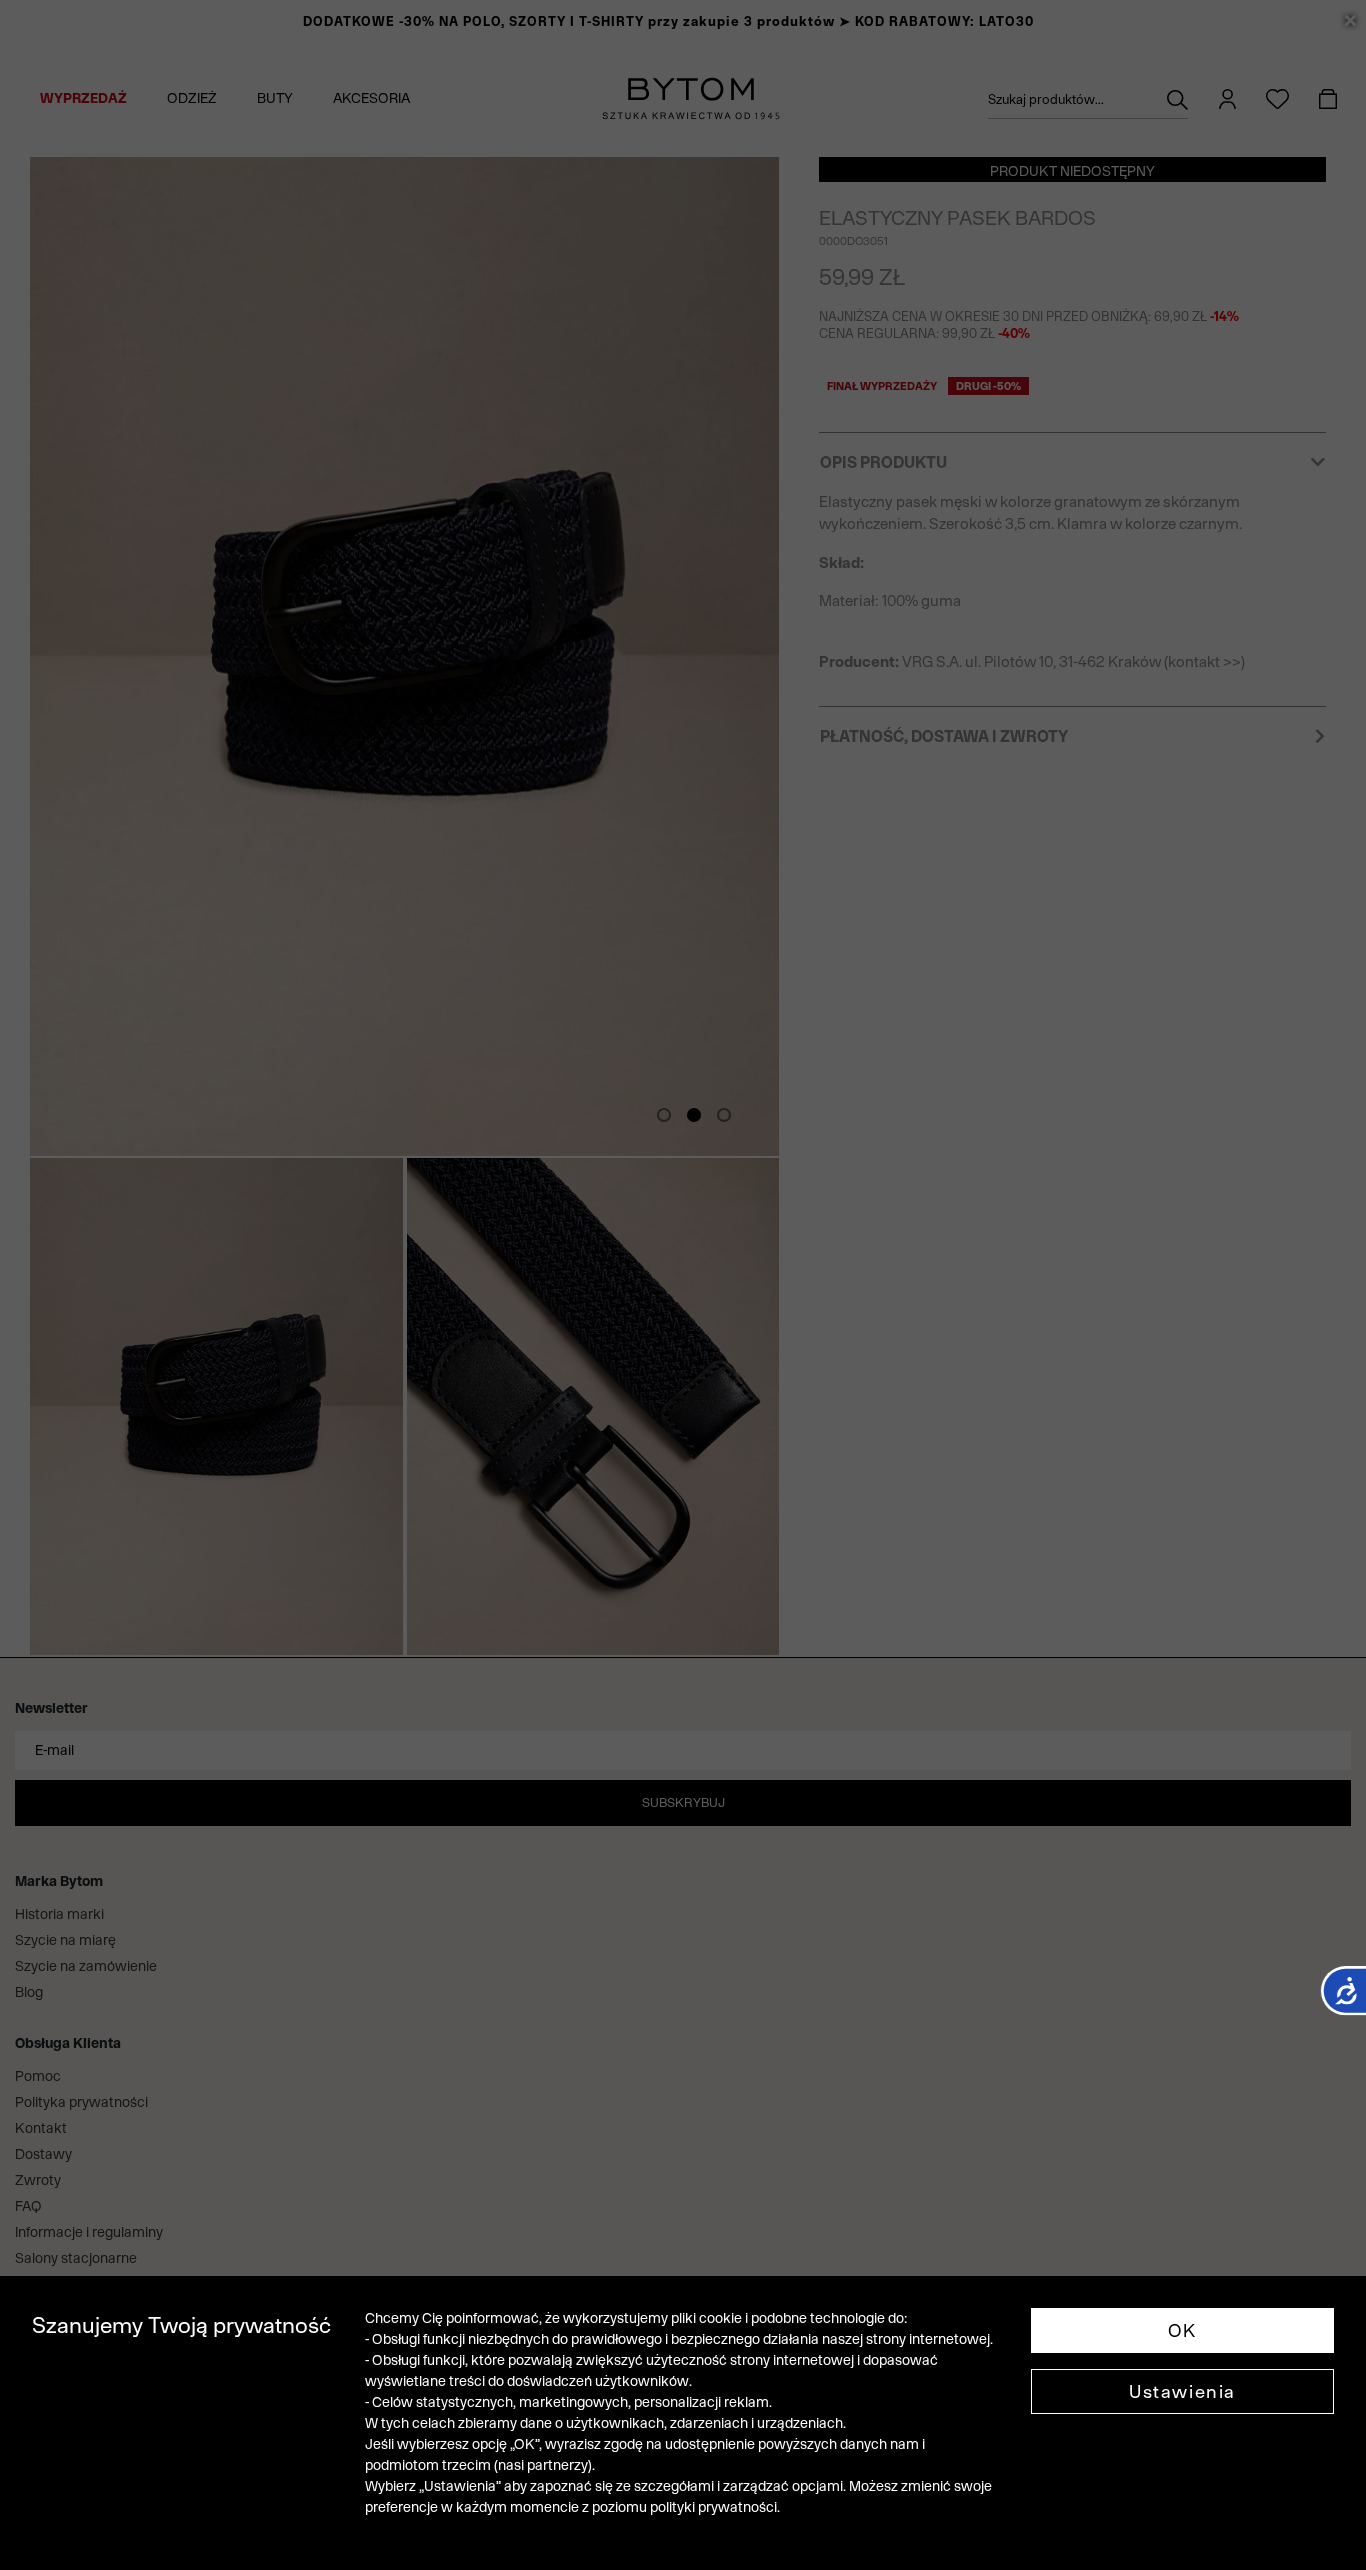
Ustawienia (1182, 2391)
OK (1182, 2330)
